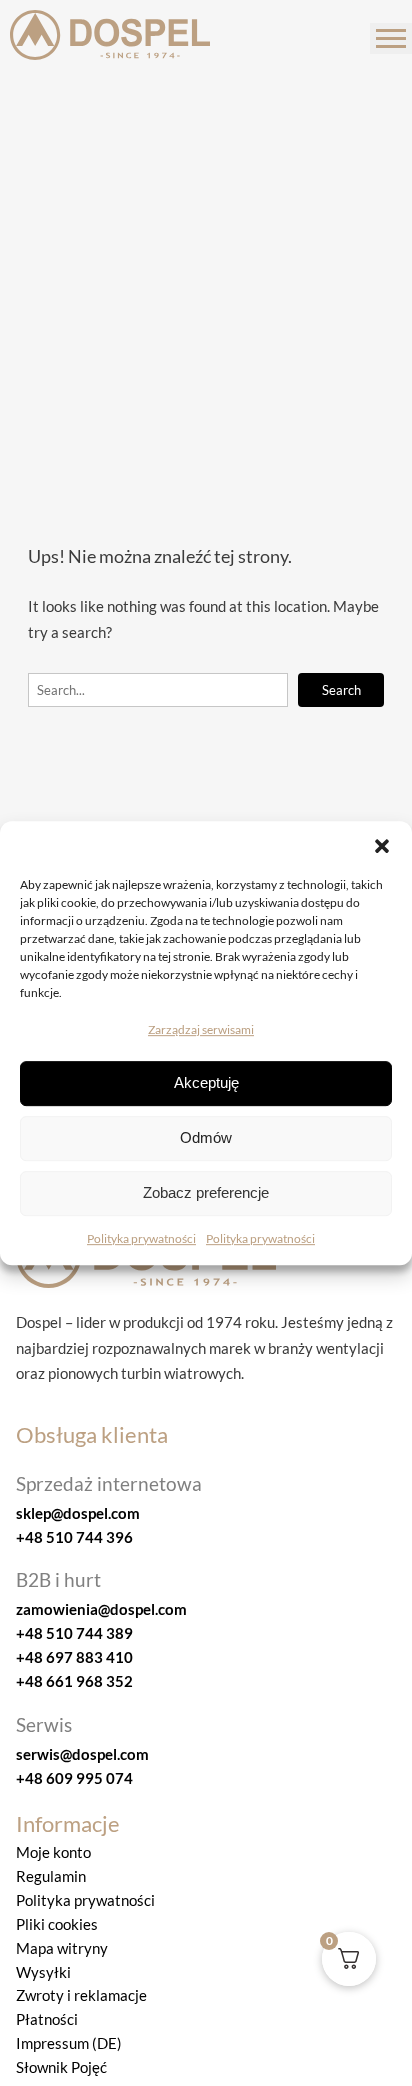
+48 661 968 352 (74, 1681)
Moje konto (53, 1852)
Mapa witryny (62, 1948)
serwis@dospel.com (82, 1754)
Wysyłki (43, 1972)
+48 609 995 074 (74, 1778)
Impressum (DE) (69, 2043)
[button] (382, 846)
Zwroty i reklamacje (81, 1995)
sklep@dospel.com (78, 1513)
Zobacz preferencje (206, 1193)
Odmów (206, 1138)
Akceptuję (206, 1083)
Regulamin (51, 1876)
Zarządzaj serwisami (201, 1029)
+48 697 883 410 (74, 1657)
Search (341, 690)
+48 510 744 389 (74, 1633)
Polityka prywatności (141, 1238)
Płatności (47, 2019)
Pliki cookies (57, 1924)
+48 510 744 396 (74, 1537)
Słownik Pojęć (61, 2067)
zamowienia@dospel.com (101, 1609)
